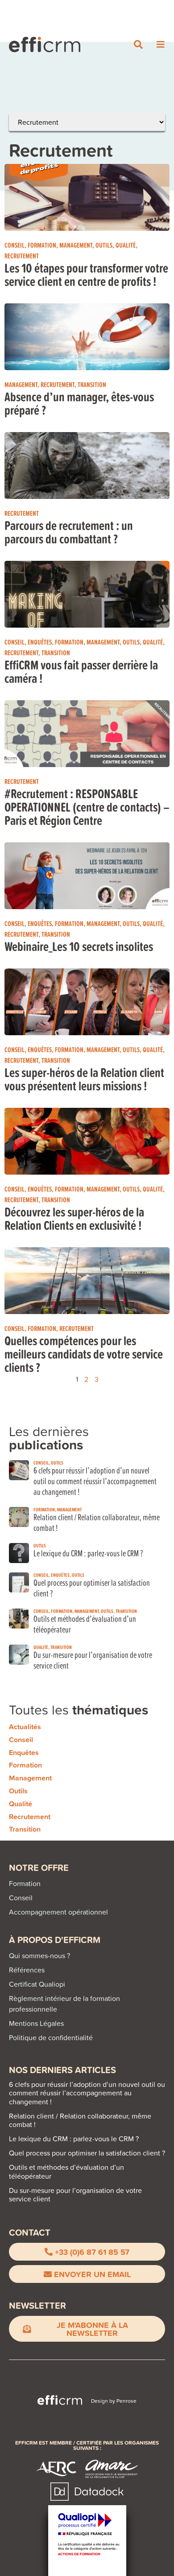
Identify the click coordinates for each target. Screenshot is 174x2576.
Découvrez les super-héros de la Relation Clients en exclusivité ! (74, 1218)
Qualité (126, 245)
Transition (92, 384)
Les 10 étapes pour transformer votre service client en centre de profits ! (86, 274)
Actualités (25, 1727)
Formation (42, 245)
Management (76, 245)
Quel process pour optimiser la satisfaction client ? (92, 1588)
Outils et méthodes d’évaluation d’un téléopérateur (85, 1624)
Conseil (14, 245)
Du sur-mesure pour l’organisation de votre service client (93, 1660)
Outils (104, 245)
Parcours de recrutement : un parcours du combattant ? (69, 532)
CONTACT (30, 2232)
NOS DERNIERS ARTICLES (62, 2070)
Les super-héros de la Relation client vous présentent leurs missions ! (84, 1079)
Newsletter (37, 2305)
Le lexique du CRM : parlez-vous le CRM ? (88, 1553)
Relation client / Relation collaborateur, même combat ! (97, 1522)
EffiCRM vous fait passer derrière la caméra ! (81, 671)
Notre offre (39, 1868)
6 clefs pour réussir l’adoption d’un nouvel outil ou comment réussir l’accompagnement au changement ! (95, 1481)
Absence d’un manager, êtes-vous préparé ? (79, 403)
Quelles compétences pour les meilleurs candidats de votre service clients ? (84, 1354)
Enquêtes (40, 642)
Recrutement (22, 256)
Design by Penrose (114, 2401)
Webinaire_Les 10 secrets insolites (79, 946)
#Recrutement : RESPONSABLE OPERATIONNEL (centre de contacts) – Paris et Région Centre (87, 807)
